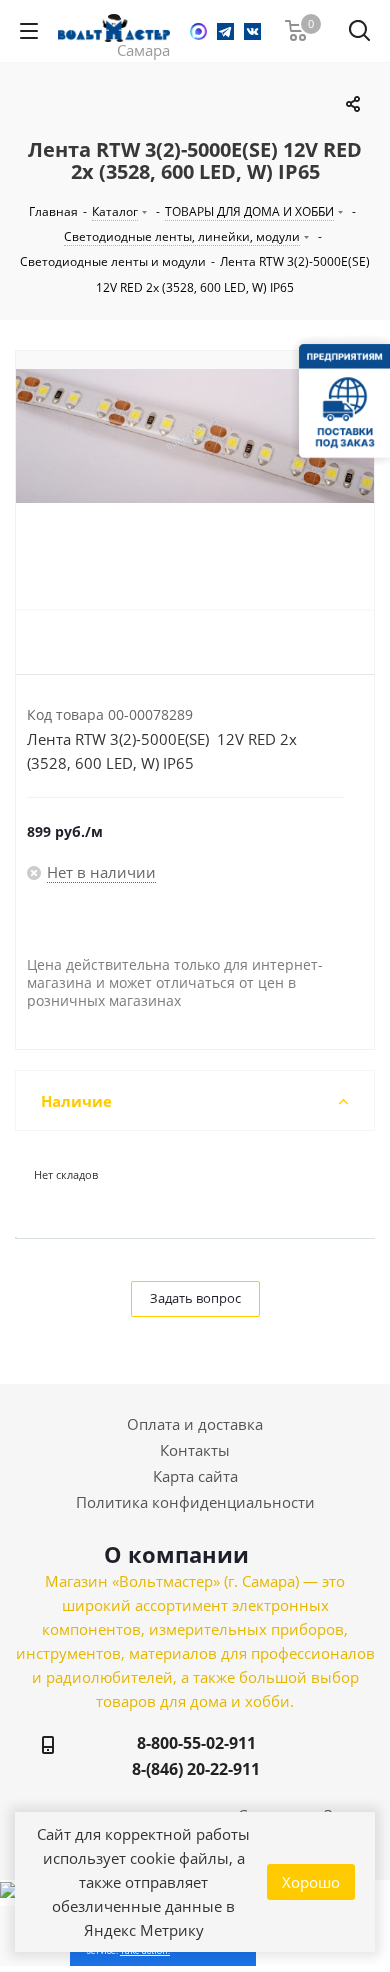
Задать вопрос (195, 1298)
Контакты (195, 1450)
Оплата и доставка (195, 1424)
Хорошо (311, 1882)
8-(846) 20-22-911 (196, 1769)
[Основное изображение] (195, 489)
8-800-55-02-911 (196, 1743)
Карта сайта (195, 1476)
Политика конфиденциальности (195, 1502)
